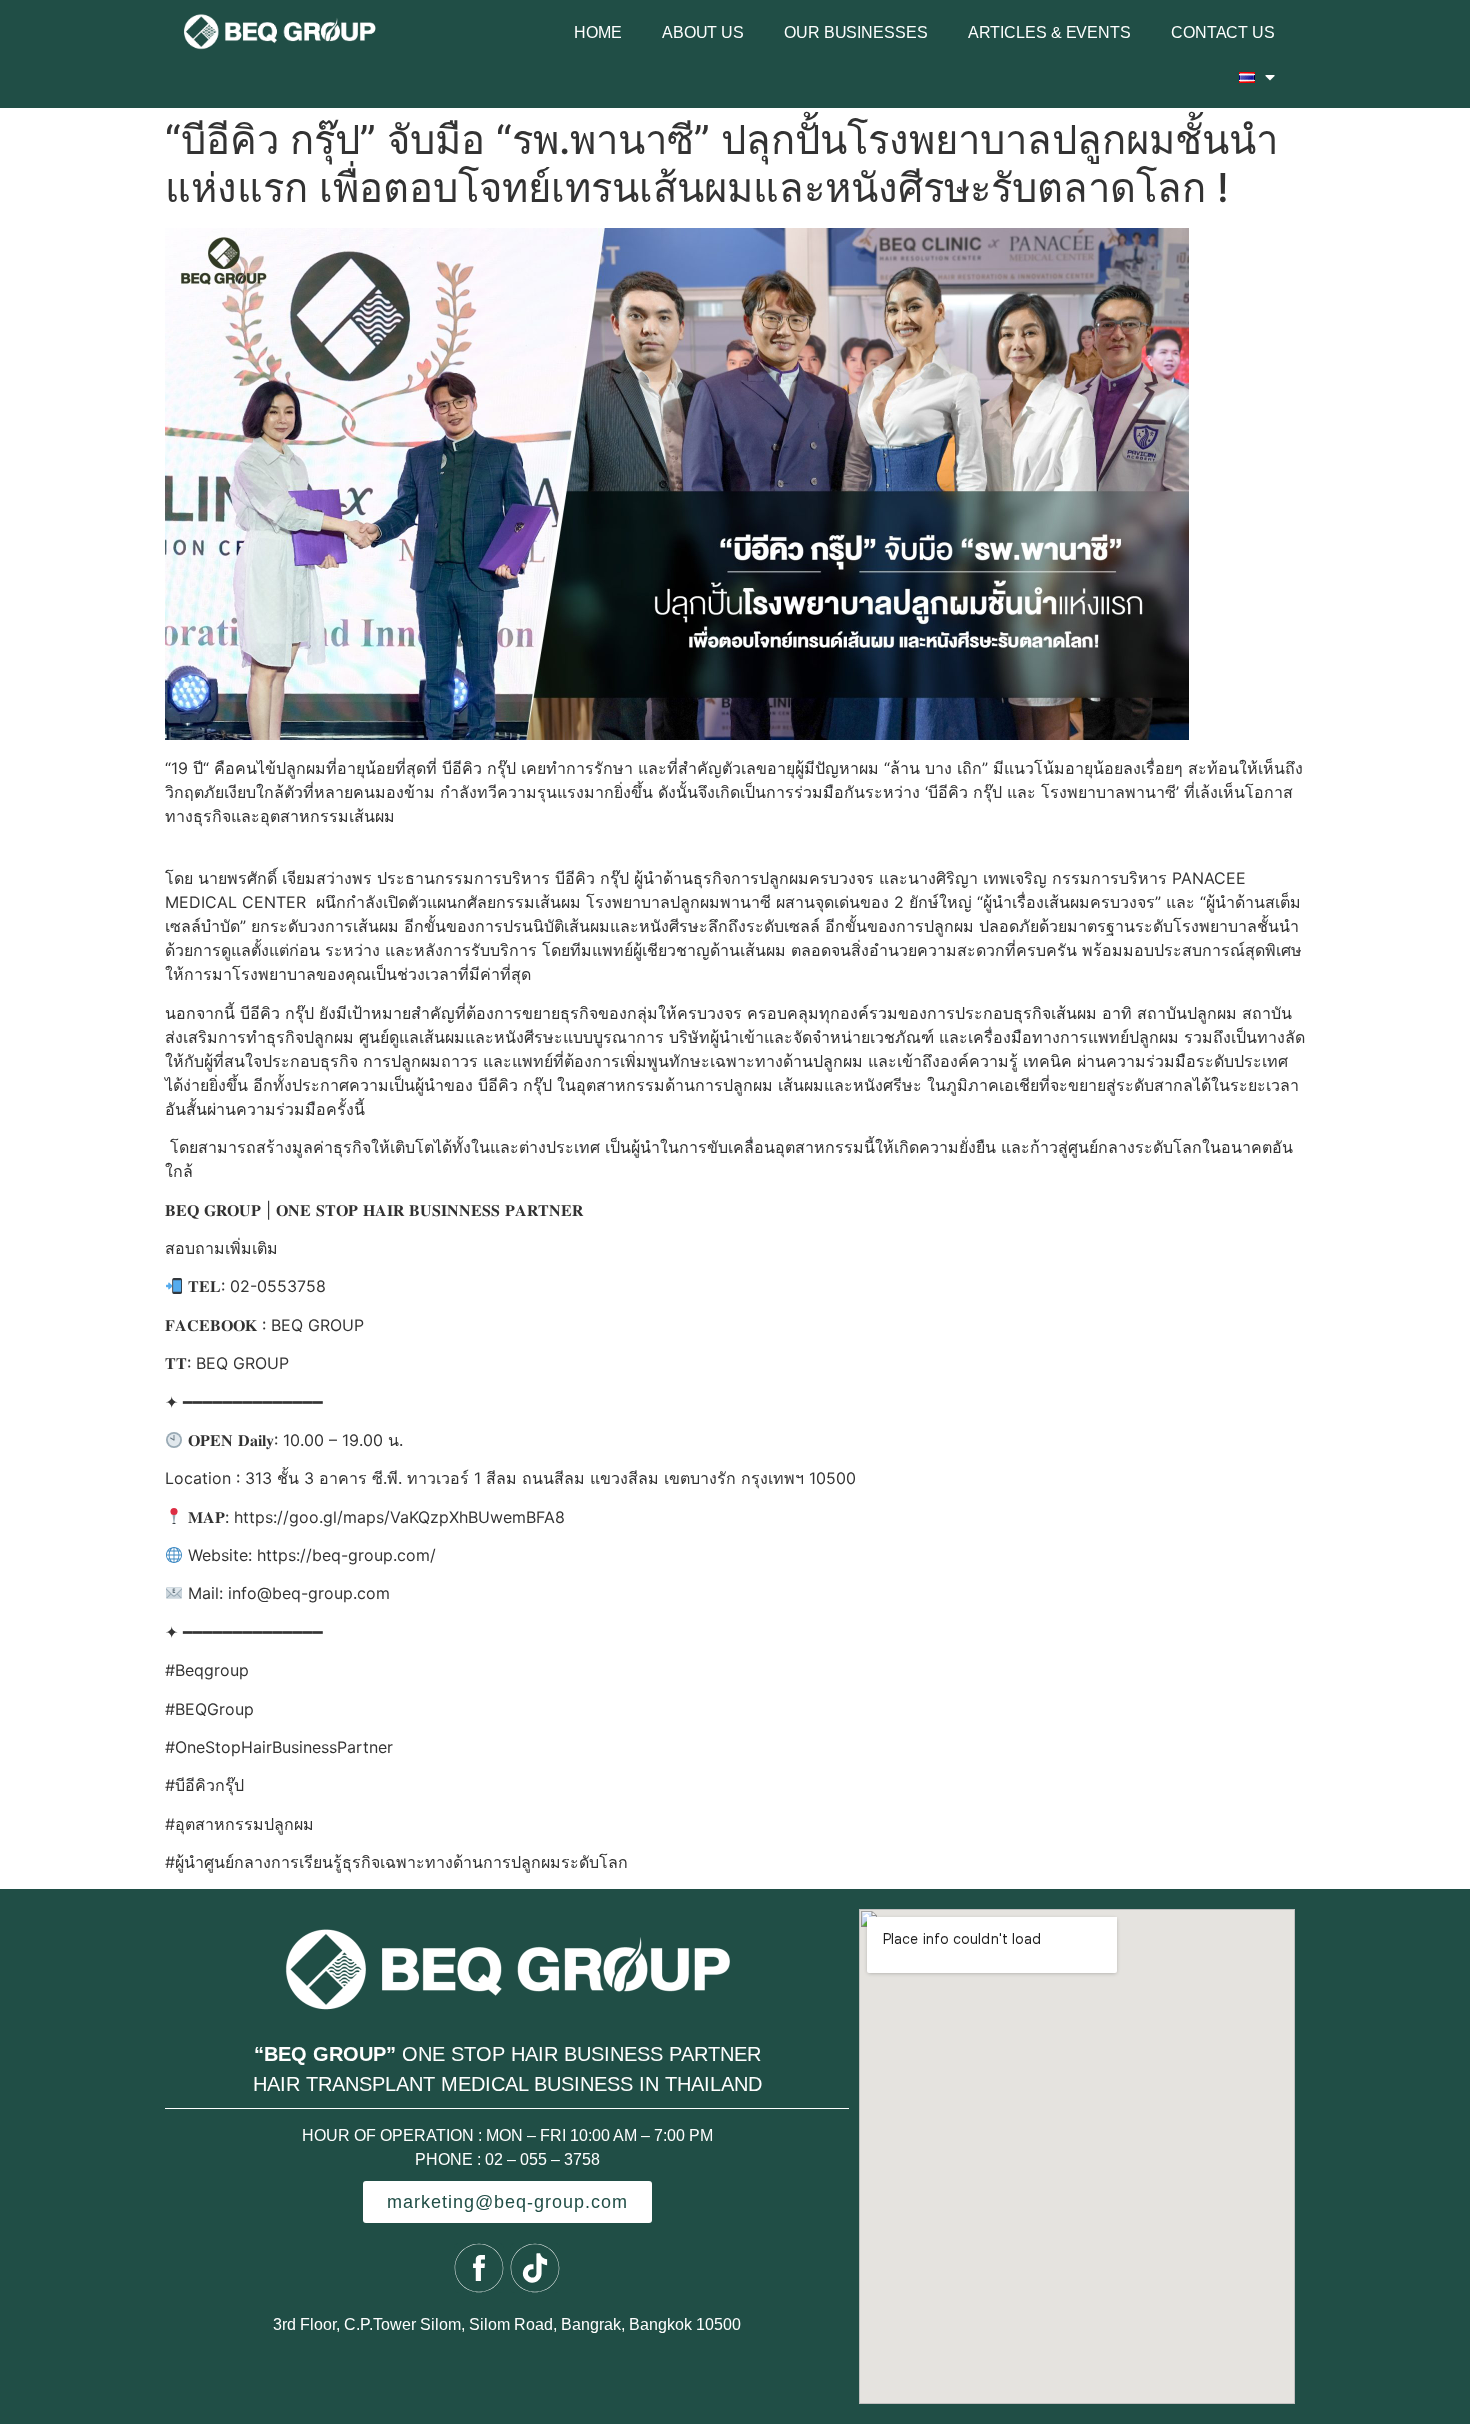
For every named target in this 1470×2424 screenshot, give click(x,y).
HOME (598, 32)
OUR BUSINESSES (856, 32)
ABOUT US (703, 32)
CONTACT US (1223, 32)
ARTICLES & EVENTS (1049, 32)
